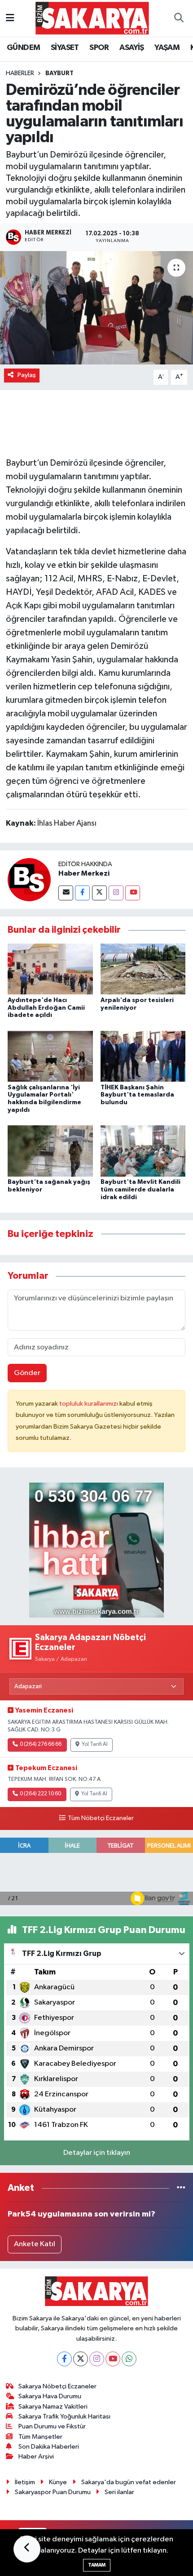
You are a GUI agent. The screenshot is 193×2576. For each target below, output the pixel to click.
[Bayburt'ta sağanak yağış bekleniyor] (50, 1151)
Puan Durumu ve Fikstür (52, 2426)
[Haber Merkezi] (29, 879)
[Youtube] (133, 893)
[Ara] (179, 18)
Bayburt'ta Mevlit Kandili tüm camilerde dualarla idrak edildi (140, 1190)
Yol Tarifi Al (95, 1744)
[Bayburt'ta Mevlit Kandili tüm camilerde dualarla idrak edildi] (143, 1151)
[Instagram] (116, 893)
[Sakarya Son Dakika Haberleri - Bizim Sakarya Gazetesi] (92, 18)
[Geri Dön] (27, 2549)
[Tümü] (181, 2188)
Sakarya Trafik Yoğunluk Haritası (64, 2416)
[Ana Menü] (10, 18)
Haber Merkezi (84, 873)
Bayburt (59, 73)
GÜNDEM (23, 48)
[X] (81, 2359)
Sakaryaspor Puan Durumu (53, 2492)
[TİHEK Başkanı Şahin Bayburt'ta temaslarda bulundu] (143, 1056)
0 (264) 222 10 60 (40, 1794)
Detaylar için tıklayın (97, 2153)
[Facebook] (82, 893)
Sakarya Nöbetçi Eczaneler (57, 2386)
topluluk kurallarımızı (89, 1404)
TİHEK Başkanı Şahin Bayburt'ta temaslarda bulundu (137, 1095)
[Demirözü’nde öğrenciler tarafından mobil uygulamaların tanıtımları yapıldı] (96, 308)
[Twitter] (99, 893)
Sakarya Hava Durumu (50, 2396)
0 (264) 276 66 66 (41, 1744)
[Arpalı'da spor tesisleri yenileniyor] (143, 969)
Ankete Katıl (35, 2244)
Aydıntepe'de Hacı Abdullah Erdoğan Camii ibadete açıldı (46, 1008)
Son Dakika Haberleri (49, 2447)
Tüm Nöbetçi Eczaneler (101, 1818)
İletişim (25, 2482)
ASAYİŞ (132, 48)
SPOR (99, 48)
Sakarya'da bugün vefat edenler (129, 2482)
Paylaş (27, 375)
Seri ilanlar (119, 2492)
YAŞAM (167, 48)
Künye (58, 2482)
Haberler (20, 73)
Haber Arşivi (36, 2457)
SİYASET (65, 48)
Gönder (27, 1373)
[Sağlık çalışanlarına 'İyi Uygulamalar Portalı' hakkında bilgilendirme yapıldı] (50, 1056)
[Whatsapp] (129, 2359)
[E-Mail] (66, 893)
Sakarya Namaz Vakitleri (53, 2407)
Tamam (97, 2565)
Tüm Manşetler (40, 2437)
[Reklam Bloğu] (96, 1550)
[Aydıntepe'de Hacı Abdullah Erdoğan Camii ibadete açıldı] (50, 969)
